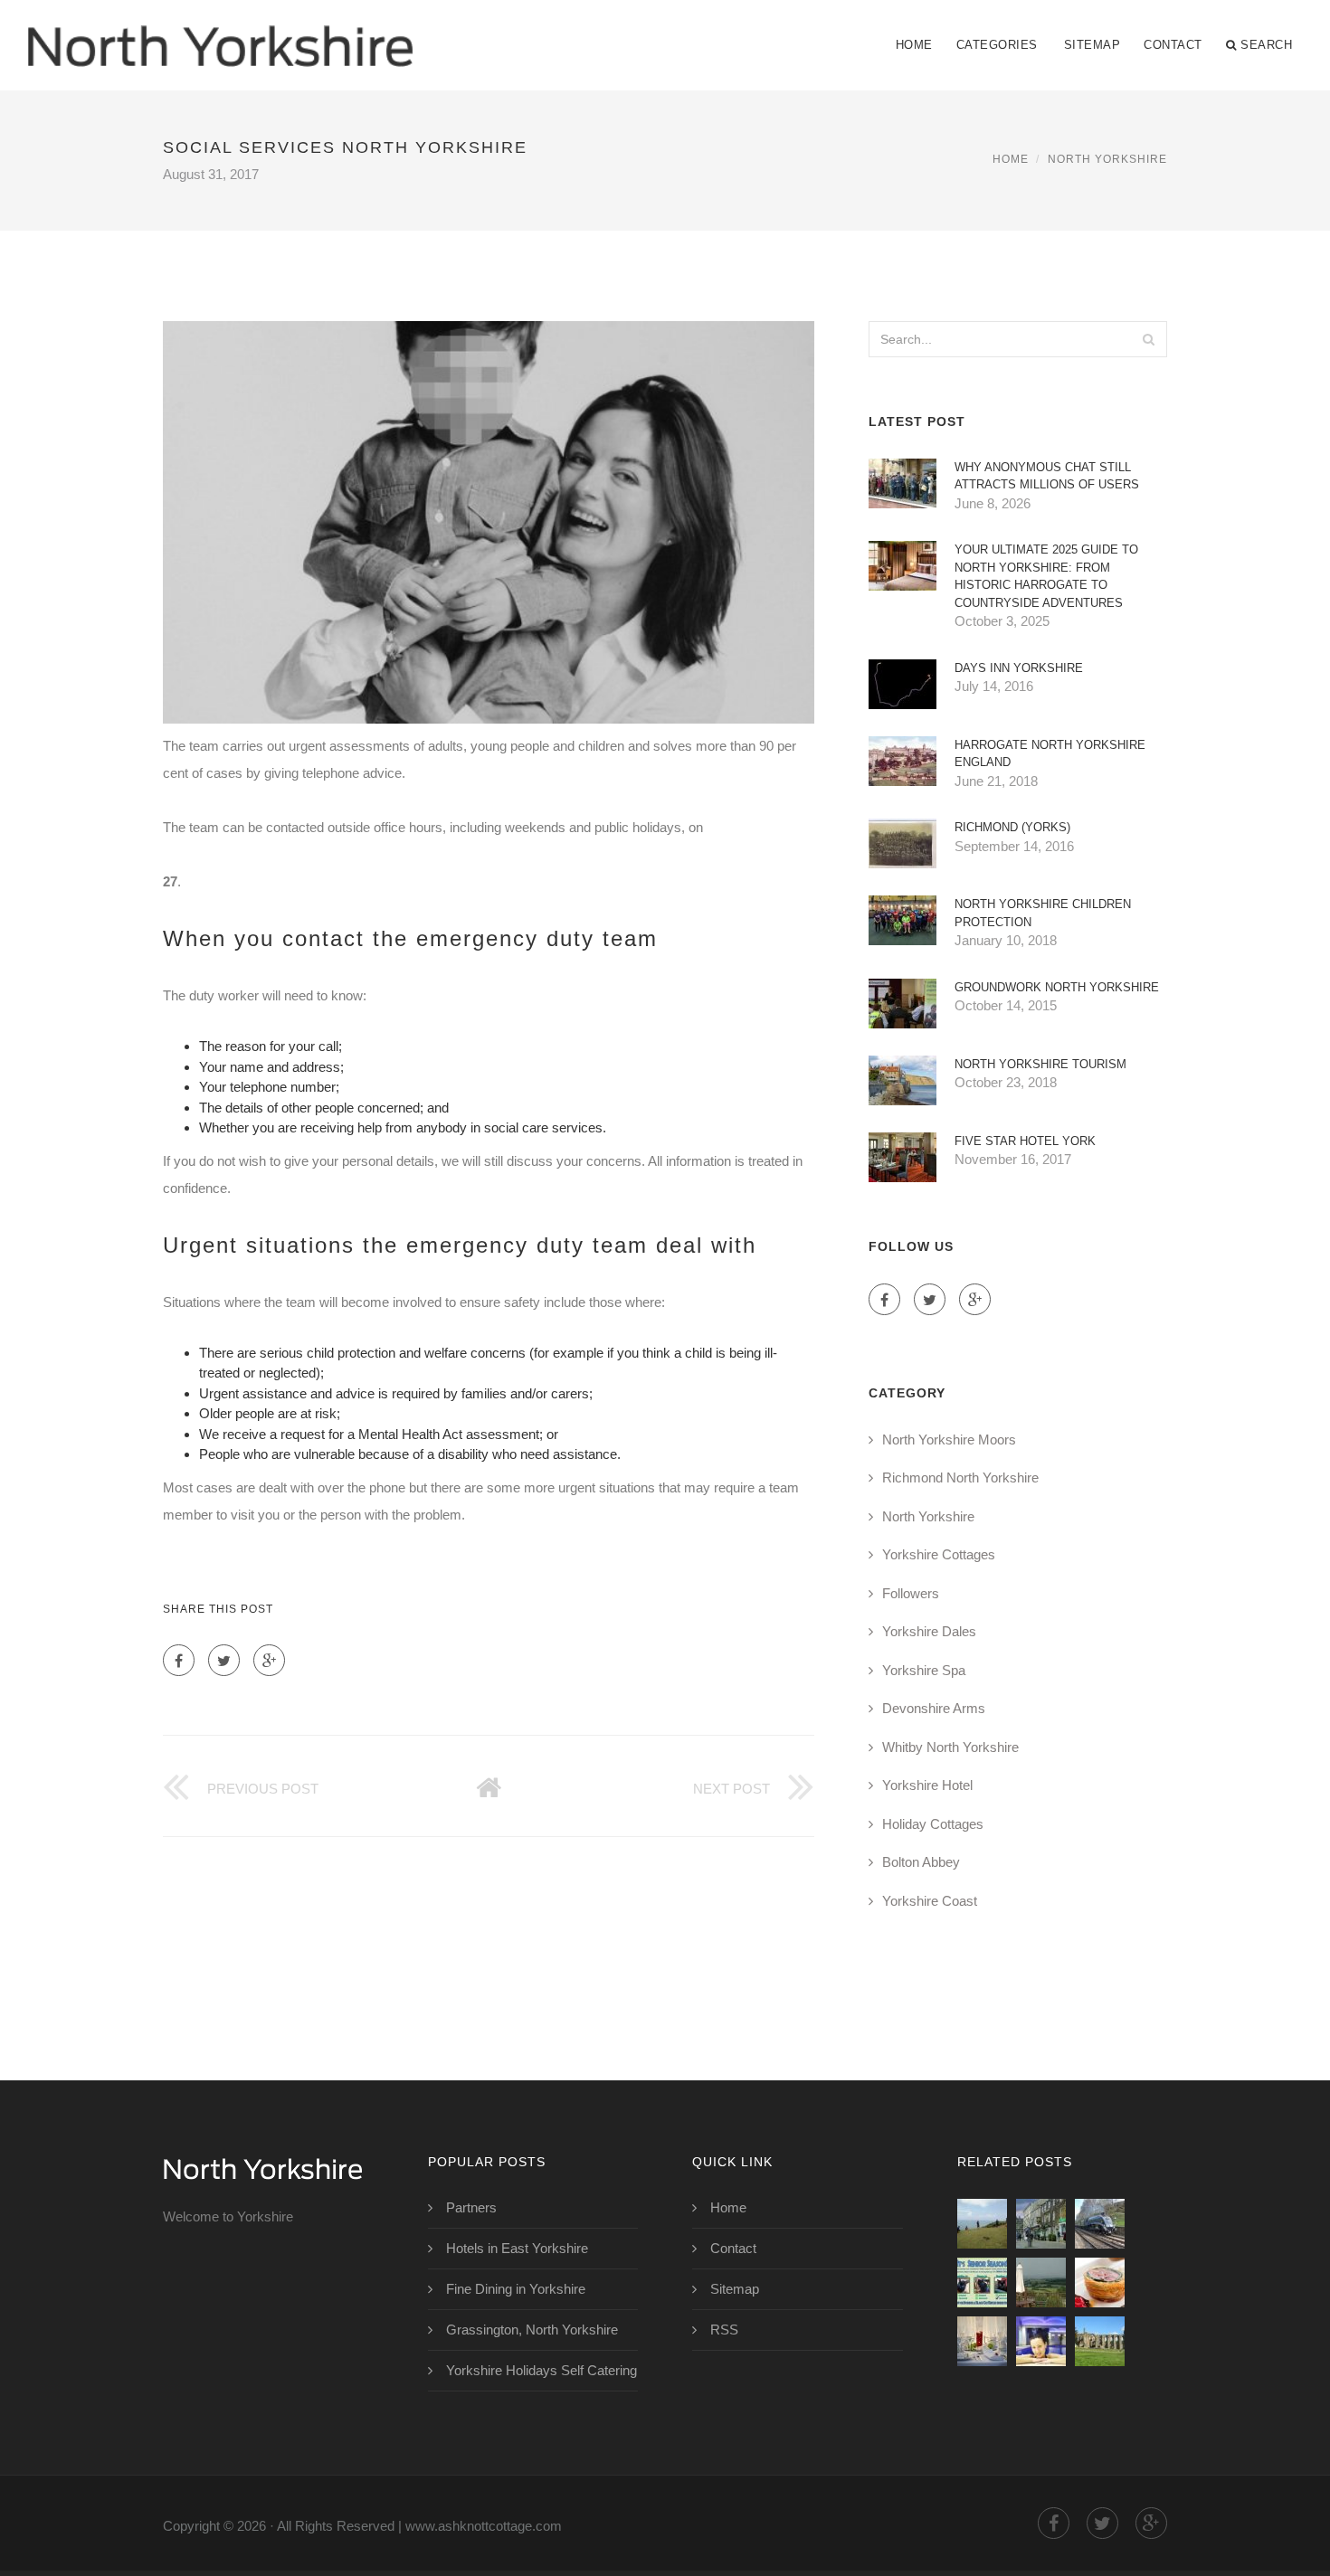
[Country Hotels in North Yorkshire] (1100, 2282)
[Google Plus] (269, 1660)
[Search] (1148, 339)
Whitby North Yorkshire (950, 1747)
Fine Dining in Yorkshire (516, 2289)
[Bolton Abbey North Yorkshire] (1100, 2341)
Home (914, 45)
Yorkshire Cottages (939, 1554)
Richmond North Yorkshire (960, 1477)
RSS (724, 2330)
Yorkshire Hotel (927, 1785)
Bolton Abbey (921, 1862)
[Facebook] (179, 1660)
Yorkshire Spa (924, 1670)
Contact (1173, 45)
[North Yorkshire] (220, 33)
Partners (471, 2207)
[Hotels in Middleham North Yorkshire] (1041, 2282)
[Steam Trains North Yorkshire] (1100, 2224)
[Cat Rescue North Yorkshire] (982, 2282)
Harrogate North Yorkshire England (1050, 754)
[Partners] (982, 2224)
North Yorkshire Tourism (1040, 1064)
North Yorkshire (1107, 159)
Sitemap (1092, 45)
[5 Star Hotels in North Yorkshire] (1041, 2341)
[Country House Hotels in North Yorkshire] (982, 2341)
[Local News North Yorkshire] (1041, 2224)
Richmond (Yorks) (1012, 827)
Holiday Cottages (933, 1824)
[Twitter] (224, 1660)
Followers (911, 1593)
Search (1266, 45)
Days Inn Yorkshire (1019, 668)
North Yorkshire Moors (949, 1440)
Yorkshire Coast (930, 1901)
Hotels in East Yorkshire (517, 2248)
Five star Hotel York (1025, 1141)
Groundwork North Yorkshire (1057, 987)
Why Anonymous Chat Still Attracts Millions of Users (1047, 476)
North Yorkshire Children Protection (1043, 913)
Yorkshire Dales (929, 1631)
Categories (997, 45)
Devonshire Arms (934, 1708)
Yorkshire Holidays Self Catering (541, 2370)
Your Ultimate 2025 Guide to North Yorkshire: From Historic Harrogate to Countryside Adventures (1046, 576)
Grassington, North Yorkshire (532, 2330)
